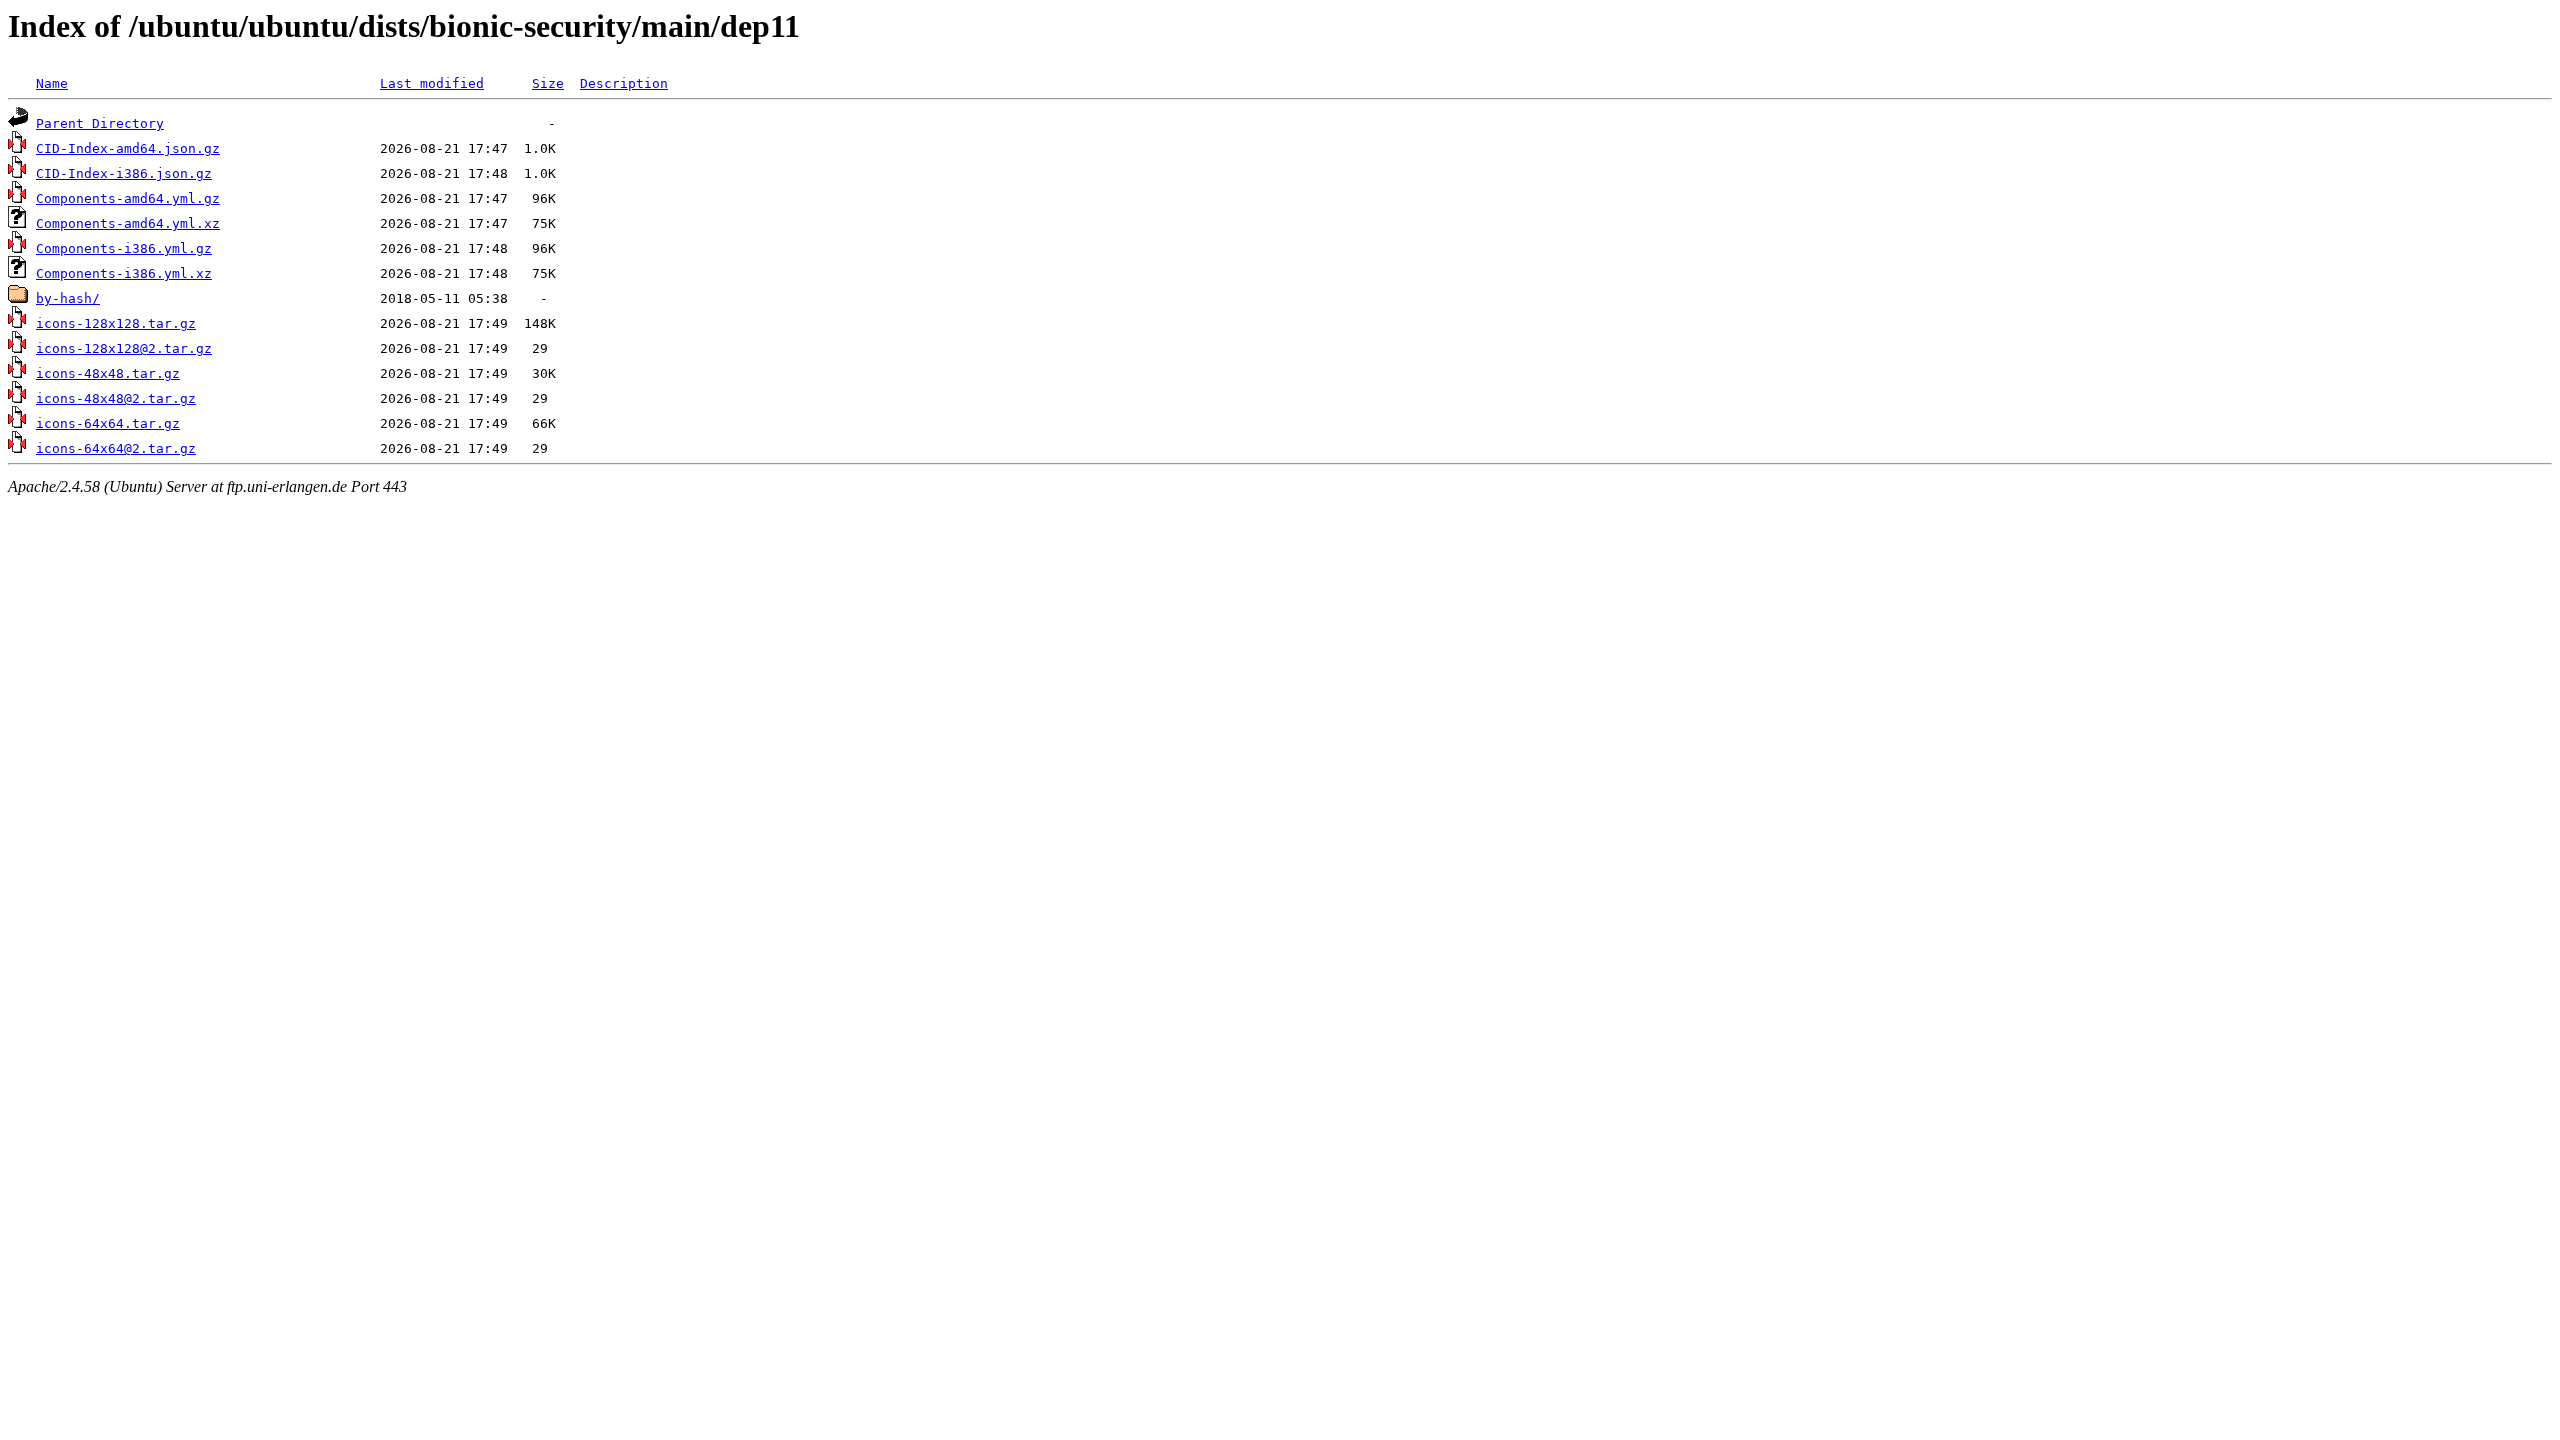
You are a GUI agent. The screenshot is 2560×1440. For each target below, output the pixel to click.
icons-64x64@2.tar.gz (116, 448)
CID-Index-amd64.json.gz (128, 148)
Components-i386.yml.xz (124, 273)
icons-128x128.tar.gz (116, 323)
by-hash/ (68, 298)
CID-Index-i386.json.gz (124, 173)
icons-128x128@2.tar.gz (124, 348)
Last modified (432, 83)
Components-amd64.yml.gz (128, 198)
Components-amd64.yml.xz (128, 223)
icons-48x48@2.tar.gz (116, 398)
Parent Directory (100, 123)
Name (52, 83)
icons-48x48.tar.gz (108, 373)
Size (548, 83)
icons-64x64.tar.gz (108, 423)
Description (624, 83)
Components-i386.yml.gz (124, 248)
